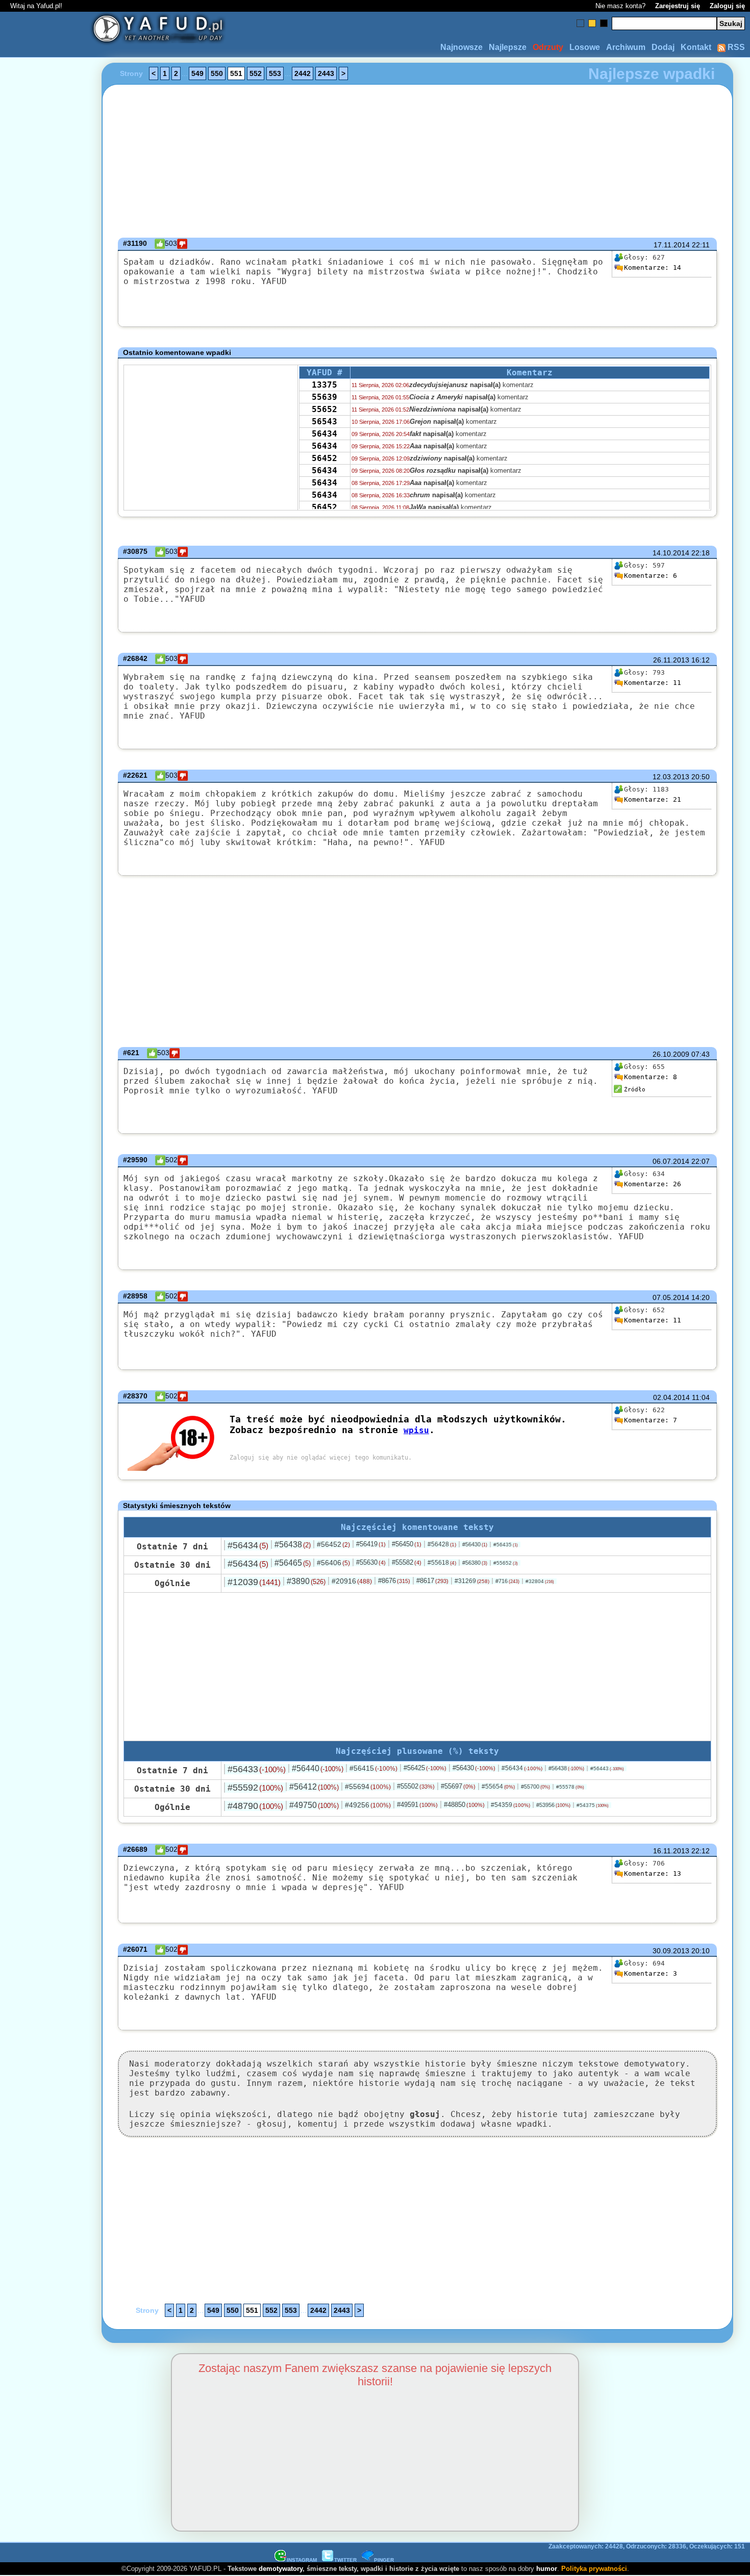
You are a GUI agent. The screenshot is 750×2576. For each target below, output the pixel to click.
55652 (324, 409)
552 (256, 73)
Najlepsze (508, 47)
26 (653, 1184)
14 (653, 267)
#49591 (417, 1805)
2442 (303, 73)
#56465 (293, 1563)
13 (653, 1873)
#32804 (540, 1581)
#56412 (314, 1787)
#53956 (553, 1805)
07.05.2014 (671, 1297)
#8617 (432, 1581)
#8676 (394, 1581)
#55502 (416, 1786)
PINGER (384, 2560)
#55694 (368, 1787)
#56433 (257, 1769)
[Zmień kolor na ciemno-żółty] (592, 23)
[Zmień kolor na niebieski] (580, 23)
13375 (324, 385)
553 (275, 73)
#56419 (371, 1544)
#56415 (373, 1768)
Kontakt (696, 47)
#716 (507, 1581)
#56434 (248, 1545)
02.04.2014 (671, 1397)
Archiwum (626, 47)
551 (236, 73)
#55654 (498, 1787)
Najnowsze (461, 47)
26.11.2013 (671, 660)
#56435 (506, 1545)
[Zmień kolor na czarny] (604, 23)
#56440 (318, 1768)
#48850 (464, 1805)
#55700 (535, 1787)
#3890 (306, 1581)
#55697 (458, 1786)
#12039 (254, 1582)
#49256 (368, 1805)
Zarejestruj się (678, 6)
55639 (324, 397)
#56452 (333, 1544)
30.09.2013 (671, 1951)
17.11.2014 (672, 245)
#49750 (314, 1805)
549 (197, 73)
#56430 (475, 1544)
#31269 (472, 1581)
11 (653, 683)
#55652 (506, 1563)
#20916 (352, 1581)
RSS (735, 47)
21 (653, 799)
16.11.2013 (671, 1851)
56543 (324, 422)
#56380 (475, 1563)
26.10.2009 (671, 1054)
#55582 (407, 1562)
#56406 (333, 1563)
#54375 (593, 1805)
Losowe (585, 47)
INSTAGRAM (302, 2560)
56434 (324, 434)
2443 (326, 73)
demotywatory (281, 2569)
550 (217, 73)
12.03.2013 (671, 777)
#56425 (425, 1768)
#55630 (371, 1562)
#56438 (293, 1545)
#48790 (255, 1806)
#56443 (607, 1768)
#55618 (442, 1563)
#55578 (570, 1787)
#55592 (255, 1788)
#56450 (407, 1544)
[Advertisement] (45, 1288)
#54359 (510, 1805)
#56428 (442, 1544)
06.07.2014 (671, 1161)
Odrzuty (548, 47)
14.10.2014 (671, 553)
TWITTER (345, 2560)
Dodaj (663, 47)
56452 (324, 458)
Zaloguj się (727, 6)
